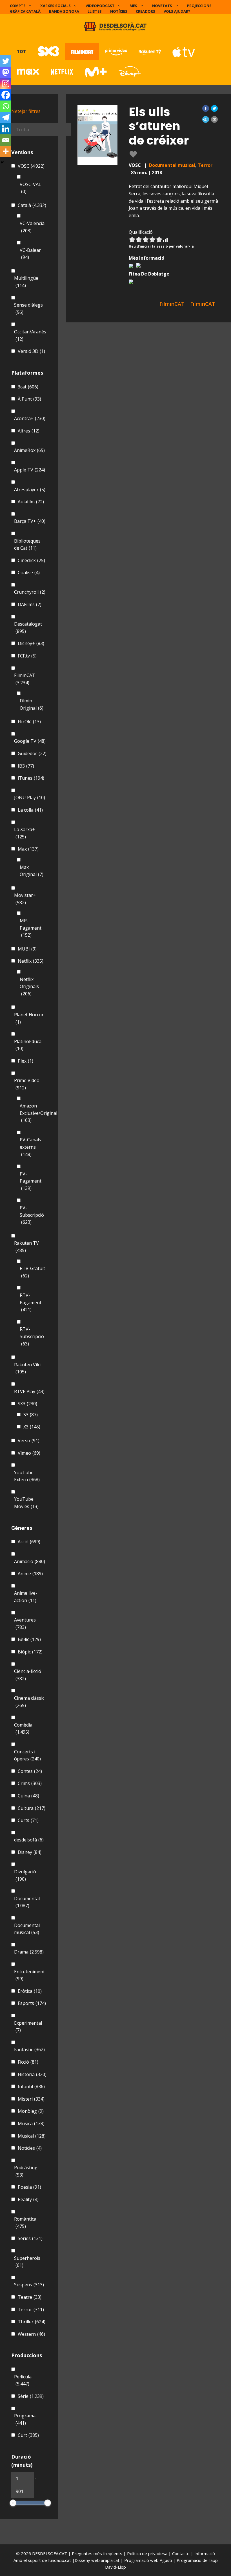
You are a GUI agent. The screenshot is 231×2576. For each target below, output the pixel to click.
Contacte (181, 2553)
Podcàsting (26, 2171)
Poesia (29, 2187)
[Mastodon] (6, 72)
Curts (28, 1820)
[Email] (6, 140)
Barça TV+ (30, 521)
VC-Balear (30, 254)
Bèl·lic (29, 1639)
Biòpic (30, 1652)
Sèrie (31, 2396)
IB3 (26, 766)
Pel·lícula (23, 2380)
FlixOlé (29, 722)
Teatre (30, 2297)
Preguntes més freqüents (98, 2553)
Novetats (162, 6)
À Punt (29, 399)
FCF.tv (27, 656)
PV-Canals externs (30, 1147)
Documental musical (172, 165)
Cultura (32, 1808)
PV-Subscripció (32, 1215)
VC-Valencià (32, 227)
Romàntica (25, 2223)
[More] (6, 151)
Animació (30, 1561)
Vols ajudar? (177, 11)
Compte (18, 6)
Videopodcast (100, 6)
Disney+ (31, 643)
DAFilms (30, 604)
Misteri (31, 2099)
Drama (29, 1952)
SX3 (27, 1404)
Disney (30, 1852)
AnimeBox (29, 450)
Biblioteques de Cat (27, 545)
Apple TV (30, 470)
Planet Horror (29, 1018)
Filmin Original (32, 704)
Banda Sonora (64, 11)
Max (28, 849)
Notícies (119, 11)
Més (133, 6)
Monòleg (31, 2111)
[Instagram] (6, 84)
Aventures (25, 1624)
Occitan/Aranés (30, 335)
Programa (25, 2419)
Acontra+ (30, 418)
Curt (28, 2435)
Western (31, 2334)
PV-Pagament (31, 1181)
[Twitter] (6, 61)
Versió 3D (31, 351)
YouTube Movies (26, 1503)
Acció (29, 1542)
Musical (32, 2136)
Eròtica (30, 1991)
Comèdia (23, 1729)
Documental (27, 1902)
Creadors (146, 11)
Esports (32, 2003)
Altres (29, 431)
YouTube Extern (27, 1476)
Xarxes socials (55, 6)
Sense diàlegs (28, 309)
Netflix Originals (29, 987)
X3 (32, 1427)
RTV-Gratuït (32, 1272)
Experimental (28, 2027)
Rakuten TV (26, 1247)
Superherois (27, 2262)
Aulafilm (31, 502)
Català (32, 205)
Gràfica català (25, 11)
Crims (30, 1783)
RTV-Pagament (31, 1302)
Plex (25, 1061)
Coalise (29, 573)
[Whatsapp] (6, 106)
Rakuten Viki (27, 1368)
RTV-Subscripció (32, 1336)
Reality (28, 2199)
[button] (206, 108)
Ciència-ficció (28, 1675)
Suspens (29, 2285)
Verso (29, 1441)
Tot (21, 51)
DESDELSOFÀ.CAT (50, 2553)
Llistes (95, 11)
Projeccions (199, 6)
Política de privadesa (148, 2553)
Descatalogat (28, 628)
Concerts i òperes (27, 1755)
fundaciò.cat (60, 2560)
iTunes (31, 778)
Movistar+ (25, 899)
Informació (205, 2553)
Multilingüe (26, 282)
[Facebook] (6, 95)
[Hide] (2, 162)
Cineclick (31, 560)
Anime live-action (26, 1597)
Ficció (28, 2062)
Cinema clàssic (29, 1702)
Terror (205, 165)
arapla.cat (110, 2560)
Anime (30, 1574)
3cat (28, 387)
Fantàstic (29, 2050)
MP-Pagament (31, 928)
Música (31, 2123)
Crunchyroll (30, 592)
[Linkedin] (6, 129)
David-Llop (115, 2567)
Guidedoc (32, 753)
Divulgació (25, 1875)
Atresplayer (30, 490)
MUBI (27, 949)
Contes (30, 1771)
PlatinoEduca (28, 1045)
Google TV (30, 741)
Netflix (31, 961)
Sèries (30, 2238)
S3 (31, 1415)
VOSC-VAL (30, 188)
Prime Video (27, 1084)
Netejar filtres (26, 111)
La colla (30, 810)
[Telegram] (6, 117)
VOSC (31, 166)
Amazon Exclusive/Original (38, 1113)
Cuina (28, 1796)
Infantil (31, 2086)
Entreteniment (29, 1975)
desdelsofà (29, 1840)
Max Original (32, 871)
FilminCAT (25, 679)
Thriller (32, 2322)
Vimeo (29, 1453)
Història (32, 2074)
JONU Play (30, 798)
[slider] (13, 2503)
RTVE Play (29, 1391)
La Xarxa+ (25, 833)
